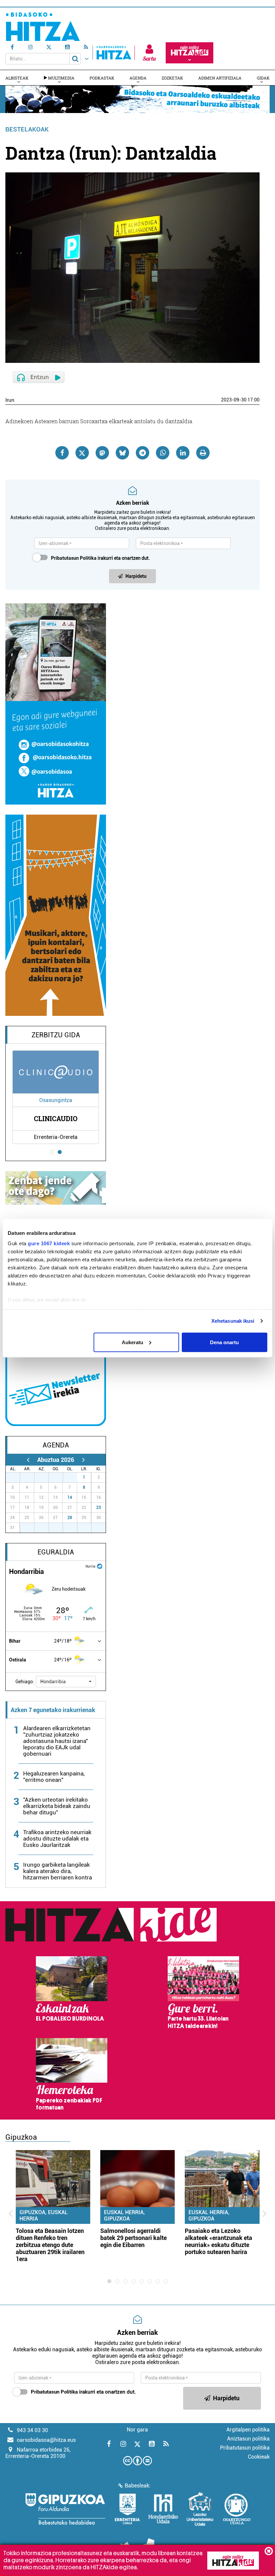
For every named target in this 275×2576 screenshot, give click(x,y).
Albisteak (17, 78)
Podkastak (102, 78)
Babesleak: (138, 2486)
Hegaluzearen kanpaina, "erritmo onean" (54, 1777)
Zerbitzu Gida (56, 1035)
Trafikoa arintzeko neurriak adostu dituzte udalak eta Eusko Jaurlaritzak (57, 1839)
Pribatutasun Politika (74, 558)
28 (70, 1518)
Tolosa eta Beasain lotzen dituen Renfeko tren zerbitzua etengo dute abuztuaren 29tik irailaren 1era (50, 2245)
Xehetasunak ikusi (233, 1321)
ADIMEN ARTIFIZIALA (220, 78)
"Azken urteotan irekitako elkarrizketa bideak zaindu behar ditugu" (57, 1806)
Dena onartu (224, 1342)
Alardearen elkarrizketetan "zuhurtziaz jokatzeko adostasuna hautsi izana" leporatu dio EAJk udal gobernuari (57, 1741)
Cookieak (259, 2457)
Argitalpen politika (248, 2430)
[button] (66, 1682)
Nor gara (137, 2430)
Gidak (263, 78)
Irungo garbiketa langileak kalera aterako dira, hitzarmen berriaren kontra (58, 1871)
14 (70, 1497)
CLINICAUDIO (56, 1118)
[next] (83, 1460)
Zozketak (172, 78)
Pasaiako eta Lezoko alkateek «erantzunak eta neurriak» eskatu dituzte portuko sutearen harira (218, 2241)
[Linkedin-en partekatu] (183, 453)
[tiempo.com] (100, 1566)
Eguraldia (56, 1552)
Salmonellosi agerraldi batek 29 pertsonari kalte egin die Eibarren (133, 2238)
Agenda (138, 78)
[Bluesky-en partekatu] (122, 453)
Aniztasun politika (248, 2439)
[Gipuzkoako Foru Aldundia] (65, 2509)
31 (74, 1477)
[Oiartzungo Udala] (237, 2509)
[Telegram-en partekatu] (143, 453)
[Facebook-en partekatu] (62, 453)
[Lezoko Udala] (200, 2509)
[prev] (28, 1460)
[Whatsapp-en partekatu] (163, 453)
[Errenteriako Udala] (127, 2509)
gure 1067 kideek (49, 1243)
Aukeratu (132, 1342)
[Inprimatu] (203, 453)
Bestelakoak (27, 129)
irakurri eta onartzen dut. (100, 558)
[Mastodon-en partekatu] (102, 453)
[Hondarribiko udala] (163, 2509)
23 (99, 1508)
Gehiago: (25, 1682)
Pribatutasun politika (245, 2448)
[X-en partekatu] (82, 453)
